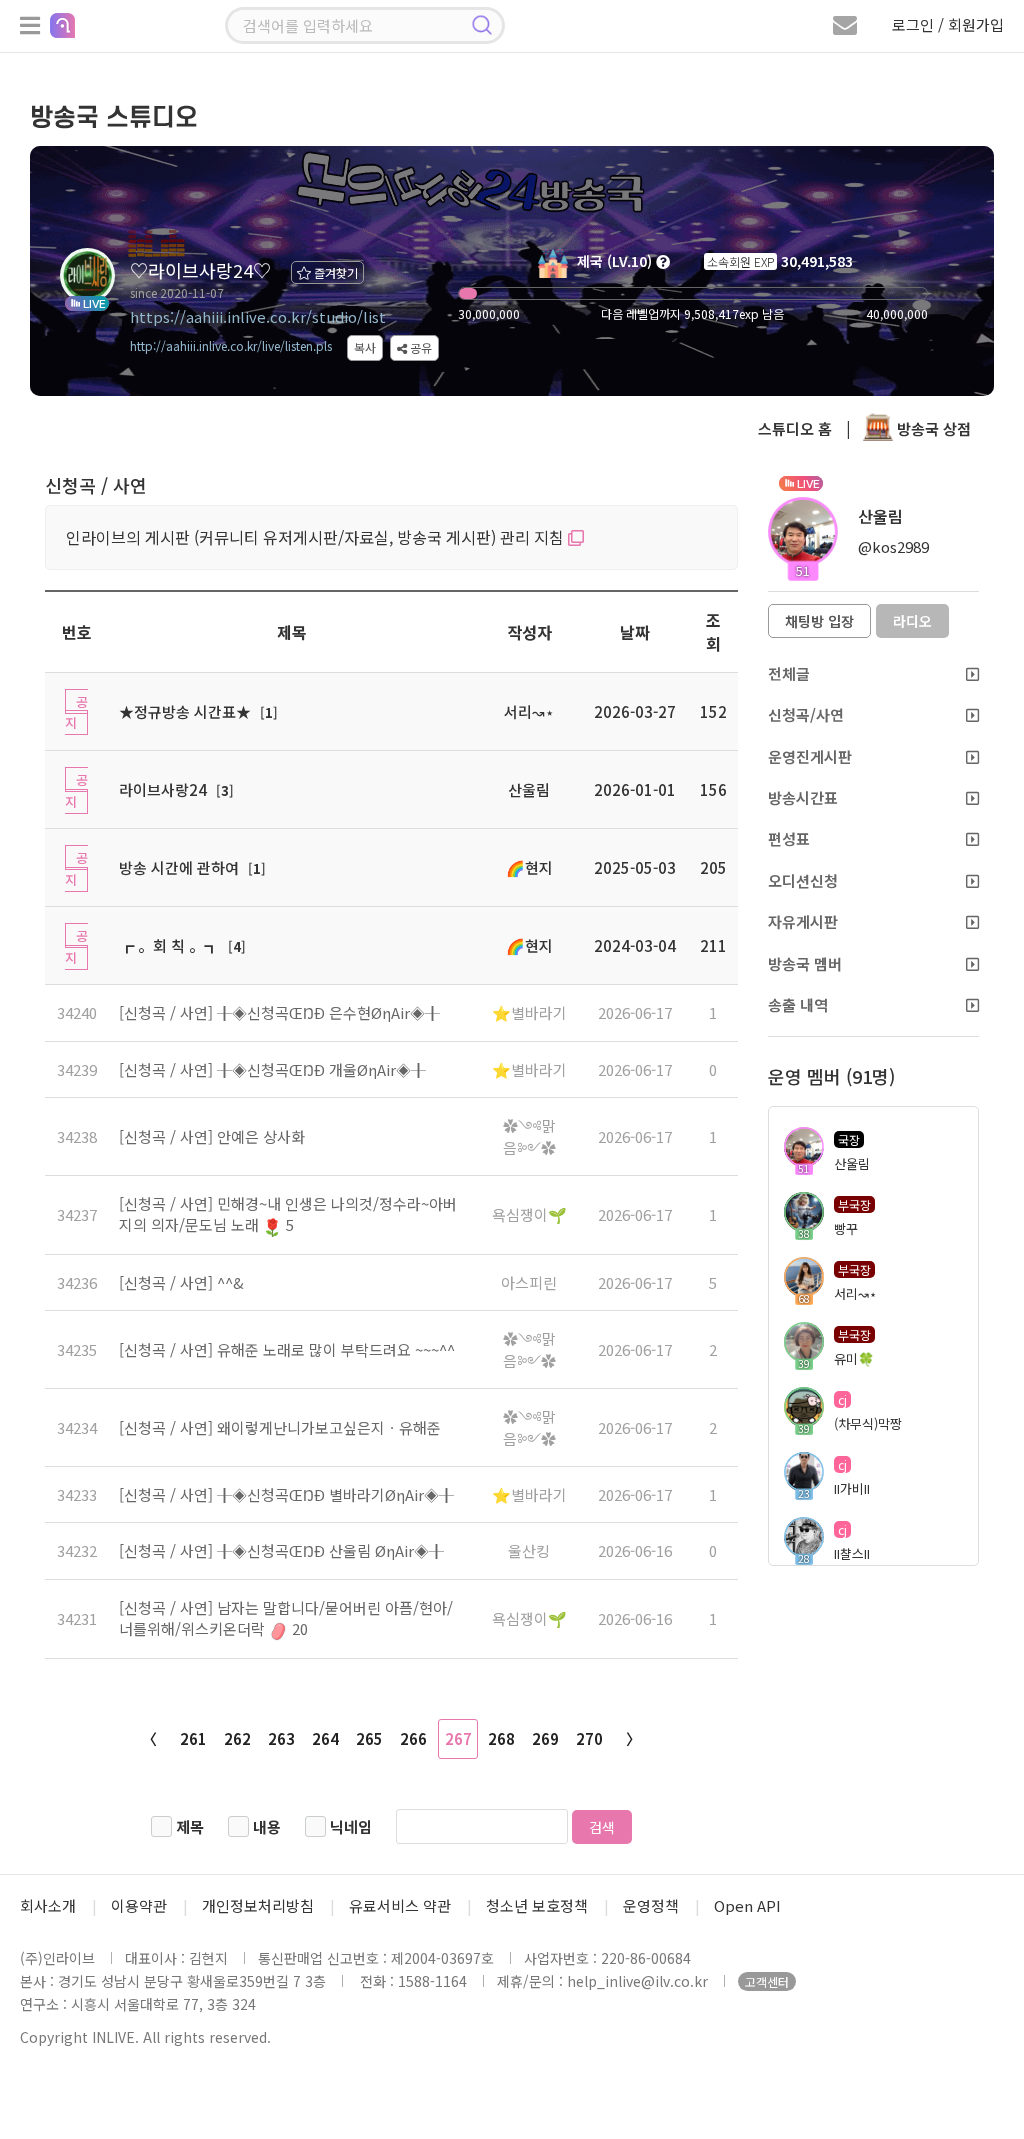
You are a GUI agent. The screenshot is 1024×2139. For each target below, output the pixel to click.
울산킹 (529, 1550)
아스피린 (529, 1282)
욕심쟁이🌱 (529, 1214)
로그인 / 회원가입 (948, 24)
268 (501, 1738)
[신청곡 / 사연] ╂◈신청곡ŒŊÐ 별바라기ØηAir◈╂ (286, 1494)
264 (325, 1738)
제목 (190, 1826)
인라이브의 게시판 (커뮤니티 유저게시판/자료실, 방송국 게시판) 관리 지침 (317, 537)
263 (281, 1738)
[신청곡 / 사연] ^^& (181, 1282)
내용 (267, 1826)
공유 (419, 347)
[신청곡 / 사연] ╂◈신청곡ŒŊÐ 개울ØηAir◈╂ (272, 1069)
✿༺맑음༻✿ (529, 1136)
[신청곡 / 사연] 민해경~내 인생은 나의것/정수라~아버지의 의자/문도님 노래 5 (288, 1214)
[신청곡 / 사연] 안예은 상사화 (212, 1136)
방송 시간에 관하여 (179, 867)
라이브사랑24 (163, 789)
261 (193, 1738)
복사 (365, 347)
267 (458, 1738)
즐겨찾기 (334, 272)
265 (369, 1738)
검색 (602, 1827)
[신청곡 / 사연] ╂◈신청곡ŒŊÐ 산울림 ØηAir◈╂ (281, 1550)
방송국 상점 (932, 428)
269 (545, 1738)
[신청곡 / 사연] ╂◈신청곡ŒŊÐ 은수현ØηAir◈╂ (279, 1012)
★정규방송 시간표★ (185, 711)
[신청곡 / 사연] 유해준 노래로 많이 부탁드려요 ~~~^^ (287, 1349)
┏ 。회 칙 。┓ (169, 945)
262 (237, 1738)
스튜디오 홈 (795, 428)
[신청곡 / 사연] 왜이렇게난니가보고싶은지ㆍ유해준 (280, 1427)
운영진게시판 (810, 756)
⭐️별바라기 (529, 1012)
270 (589, 1738)
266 (413, 1738)
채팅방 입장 (819, 621)
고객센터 (767, 1981)
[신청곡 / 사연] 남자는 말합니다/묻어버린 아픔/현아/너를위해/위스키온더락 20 (286, 1618)
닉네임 (351, 1826)
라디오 (912, 621)
